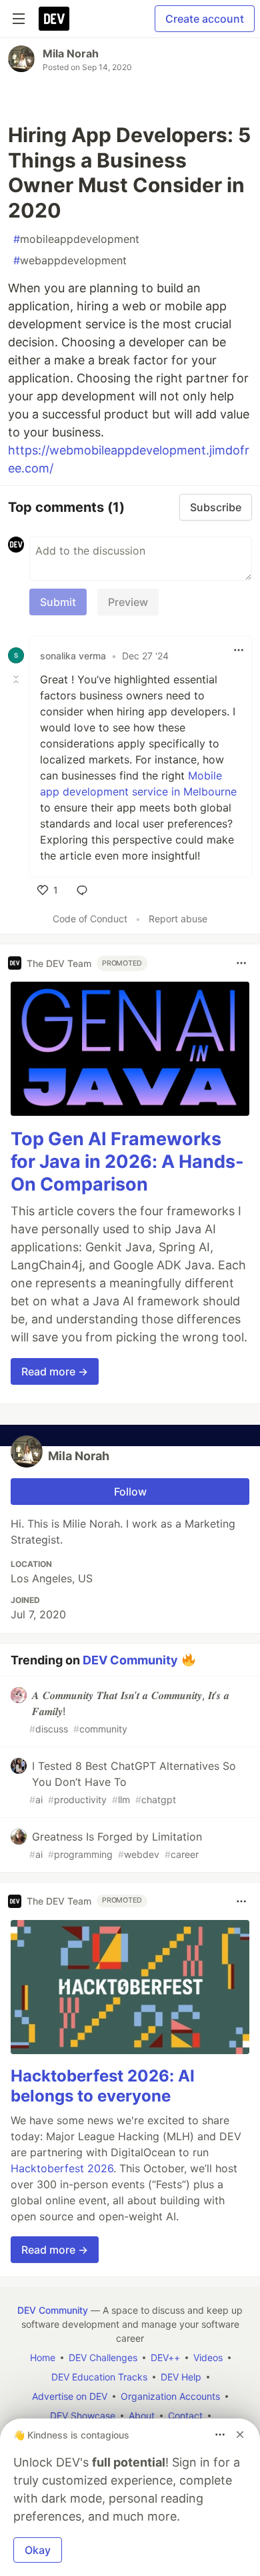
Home (43, 2357)
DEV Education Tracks (99, 2377)
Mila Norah (71, 53)
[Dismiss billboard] (240, 2435)
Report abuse (178, 919)
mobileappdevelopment (76, 239)
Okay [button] (38, 2550)
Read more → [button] (55, 1371)
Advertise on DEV (70, 2396)
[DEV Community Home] (54, 19)
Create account (205, 19)
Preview (128, 602)
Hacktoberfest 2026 (62, 2168)
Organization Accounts (170, 2396)
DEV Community (130, 1659)
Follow (130, 1492)
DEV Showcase (83, 2416)
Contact (185, 2416)
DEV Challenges (103, 2357)
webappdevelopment (70, 260)
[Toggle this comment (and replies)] (17, 679)
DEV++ (165, 2357)
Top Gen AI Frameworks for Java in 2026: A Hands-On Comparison (127, 1162)
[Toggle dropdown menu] (239, 650)
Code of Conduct (90, 919)
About (142, 2416)
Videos (208, 2357)
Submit (58, 602)
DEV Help (181, 2377)
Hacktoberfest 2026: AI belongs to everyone (103, 2086)
